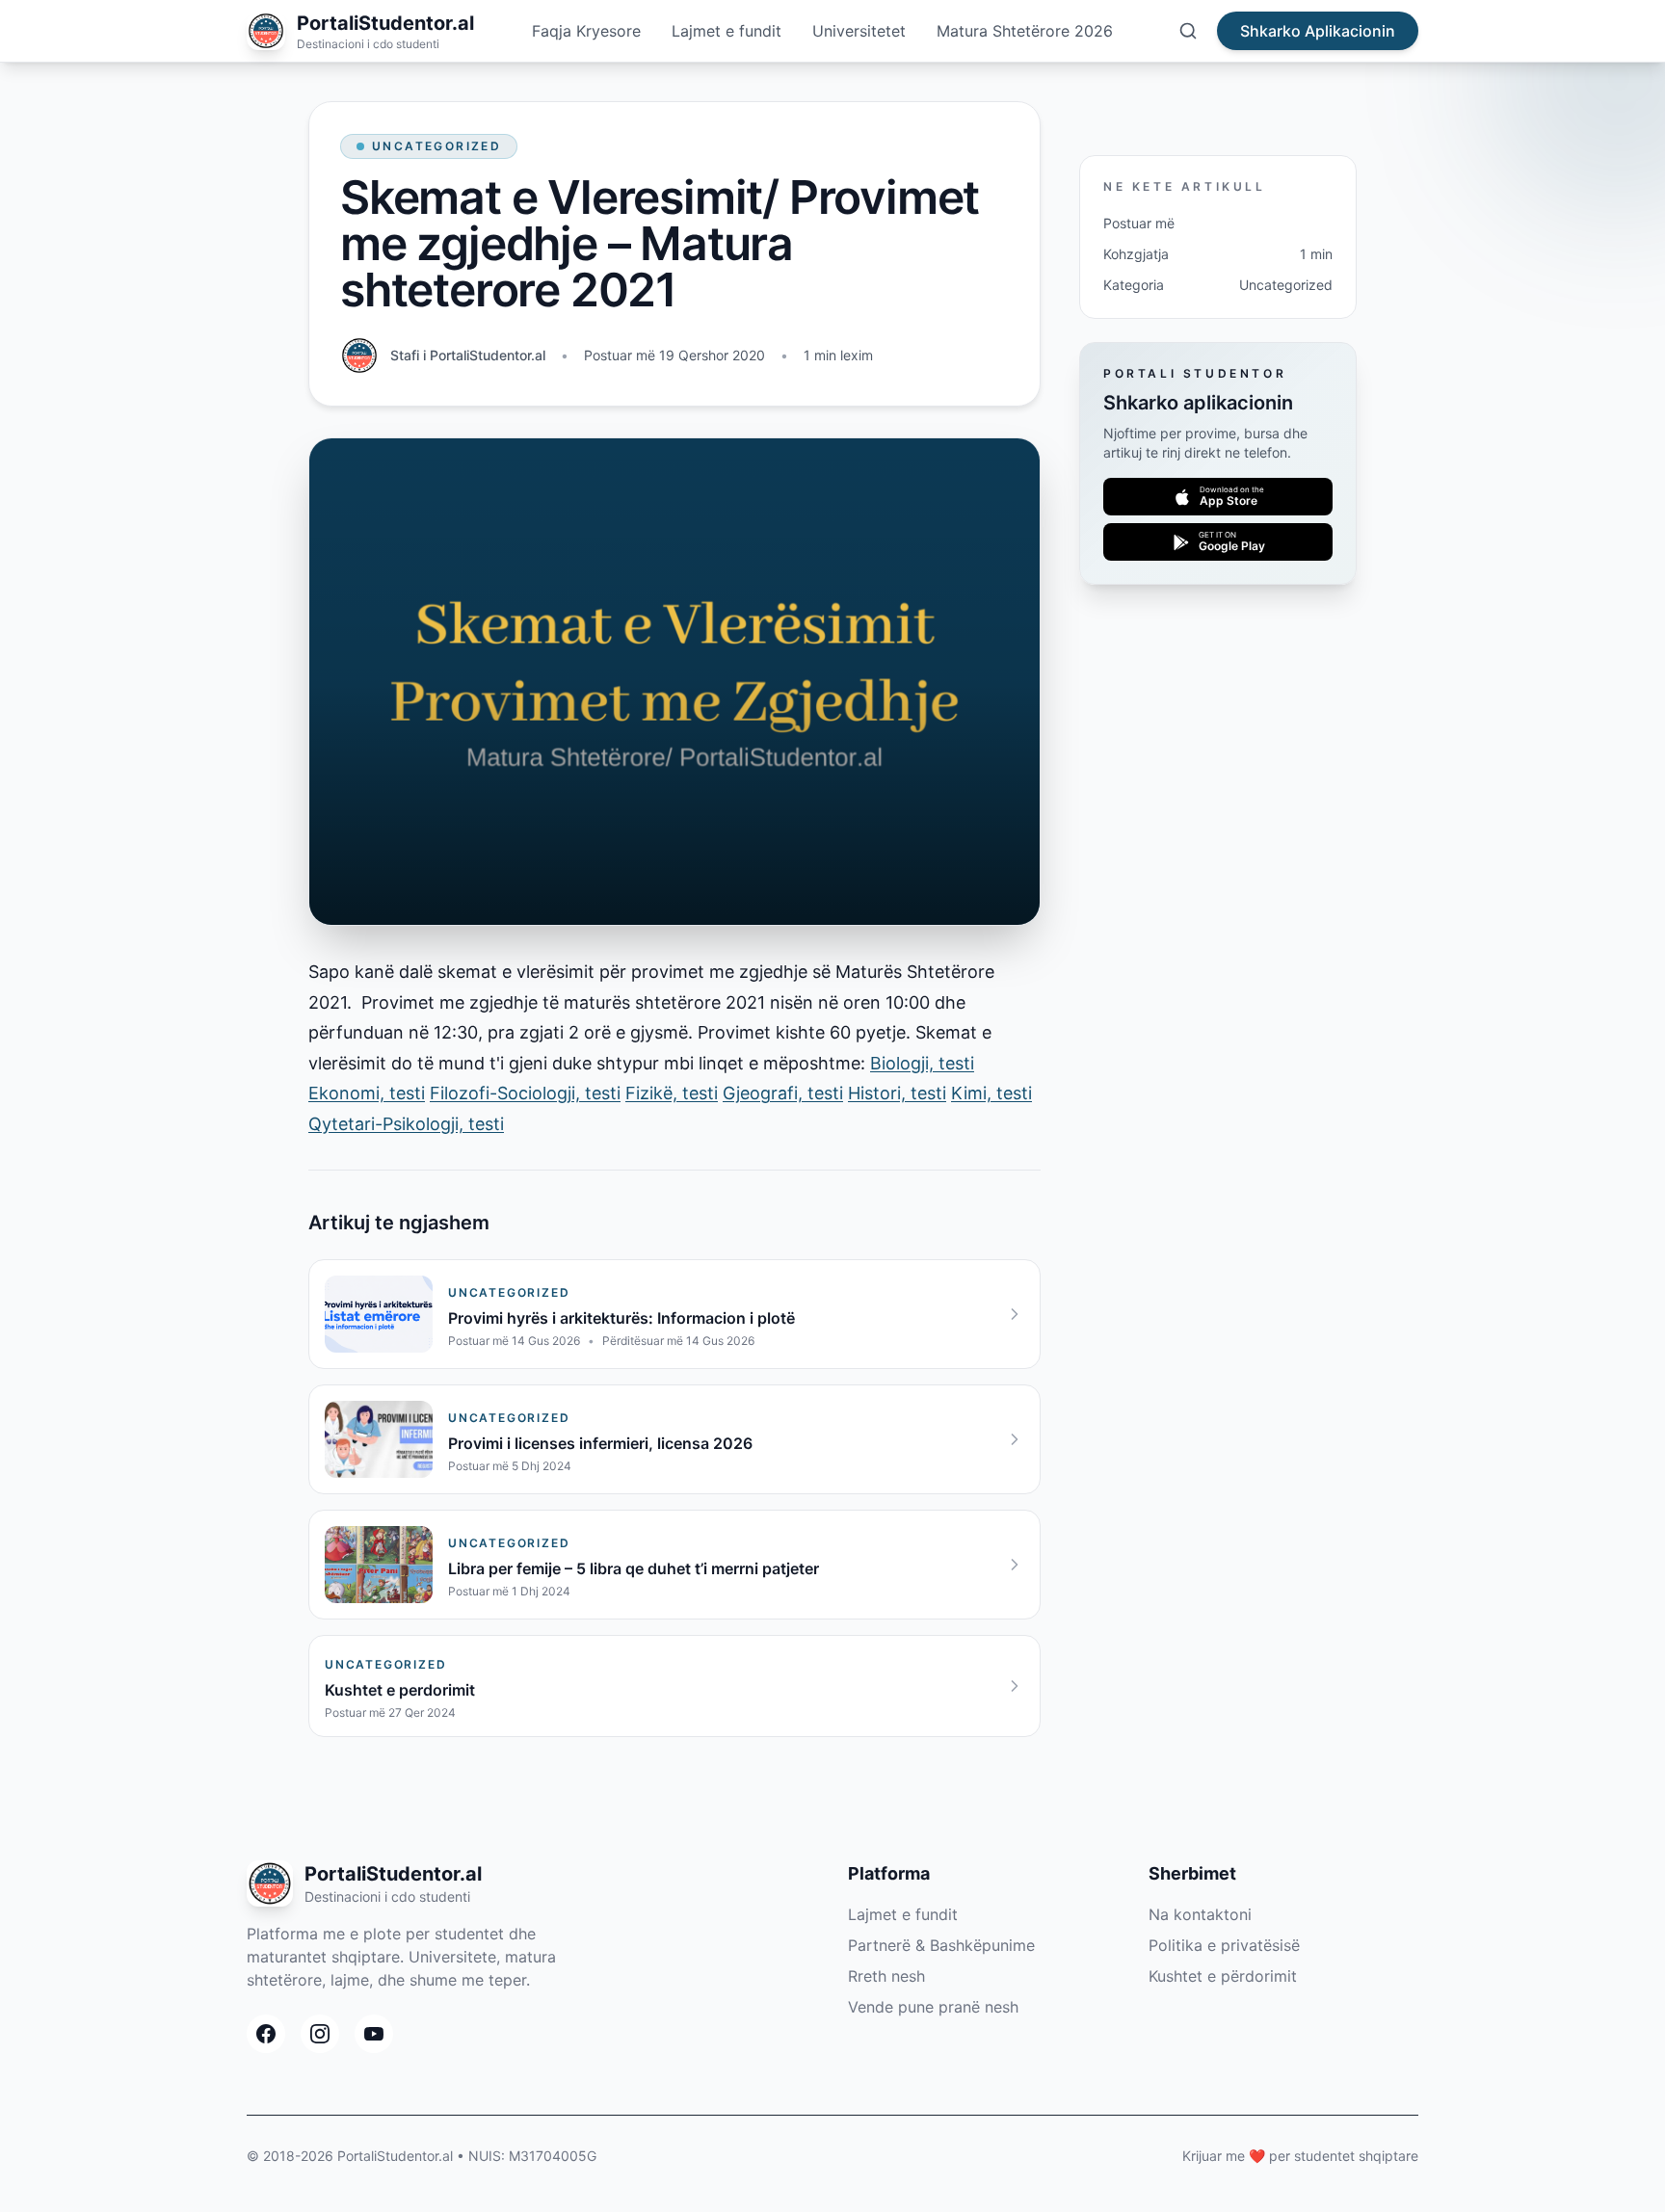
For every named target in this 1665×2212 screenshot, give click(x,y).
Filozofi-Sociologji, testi (525, 1093)
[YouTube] (374, 2034)
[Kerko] (1188, 31)
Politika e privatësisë (1224, 1945)
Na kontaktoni (1200, 1914)
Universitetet (859, 31)
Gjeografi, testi (783, 1093)
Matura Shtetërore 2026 (1025, 31)
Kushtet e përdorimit (1223, 1976)
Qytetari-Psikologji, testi (406, 1124)
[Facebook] (266, 2034)
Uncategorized (436, 146)
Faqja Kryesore (586, 31)
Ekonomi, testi (367, 1093)
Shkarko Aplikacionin (1318, 31)
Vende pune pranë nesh (933, 2007)
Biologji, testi (922, 1063)
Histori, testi (897, 1093)
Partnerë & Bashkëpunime (941, 1945)
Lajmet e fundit (727, 31)
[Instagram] (320, 2034)
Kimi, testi (991, 1093)
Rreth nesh (886, 1976)
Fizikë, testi (672, 1093)
